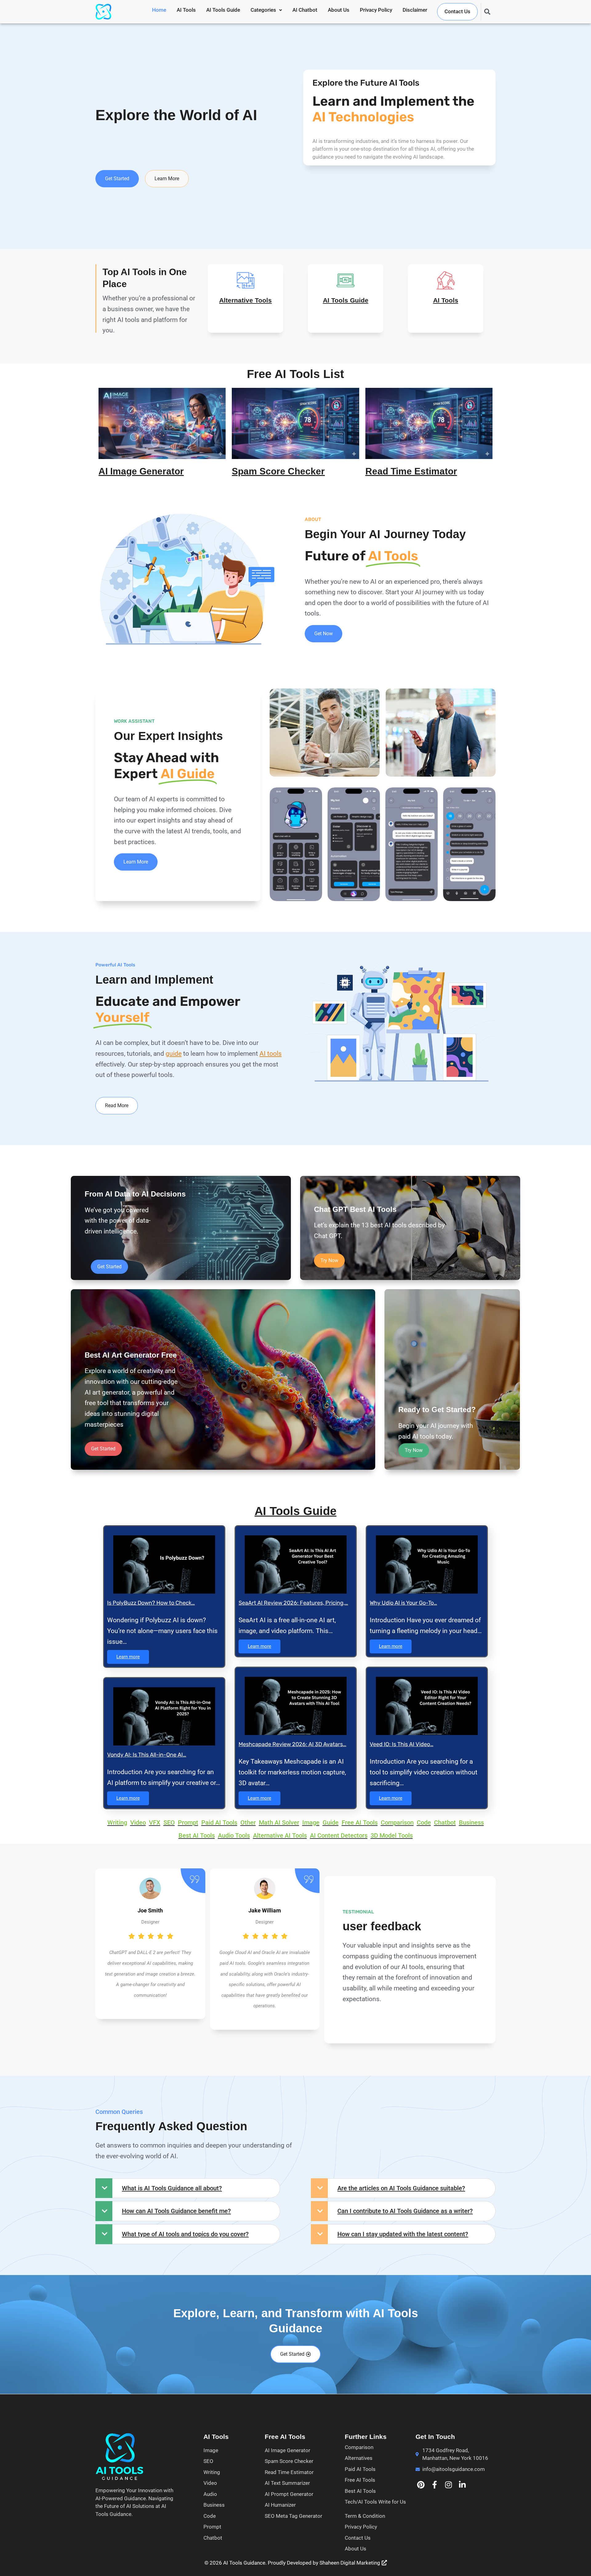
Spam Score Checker (278, 471)
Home (159, 10)
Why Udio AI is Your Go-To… (403, 1603)
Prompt (212, 2527)
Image (211, 2450)
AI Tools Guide (223, 10)
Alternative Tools (245, 300)
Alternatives (359, 2458)
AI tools (271, 1053)
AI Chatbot (305, 10)
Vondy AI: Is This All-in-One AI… (147, 1755)
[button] (266, 10)
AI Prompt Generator (289, 2494)
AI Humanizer (280, 2505)
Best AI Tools (360, 2491)
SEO (208, 2461)
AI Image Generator (141, 471)
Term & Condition (365, 2516)
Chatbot (213, 2538)
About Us (339, 10)
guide (174, 1053)
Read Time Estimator (411, 471)
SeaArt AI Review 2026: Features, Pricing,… (293, 1603)
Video (210, 2483)
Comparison (359, 2447)
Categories (263, 10)
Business (214, 2505)
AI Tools (186, 10)
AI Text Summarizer (287, 2483)
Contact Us (457, 11)
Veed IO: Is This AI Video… (402, 1744)
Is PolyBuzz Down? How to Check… (151, 1603)
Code (210, 2516)
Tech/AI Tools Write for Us (375, 2502)
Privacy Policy (376, 10)
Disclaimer (415, 10)
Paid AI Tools (360, 2469)
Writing (212, 2472)
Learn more (128, 1657)
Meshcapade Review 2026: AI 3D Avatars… (292, 1744)
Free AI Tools (360, 2480)
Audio (210, 2494)
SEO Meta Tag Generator (293, 2516)
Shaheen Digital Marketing (350, 2563)
